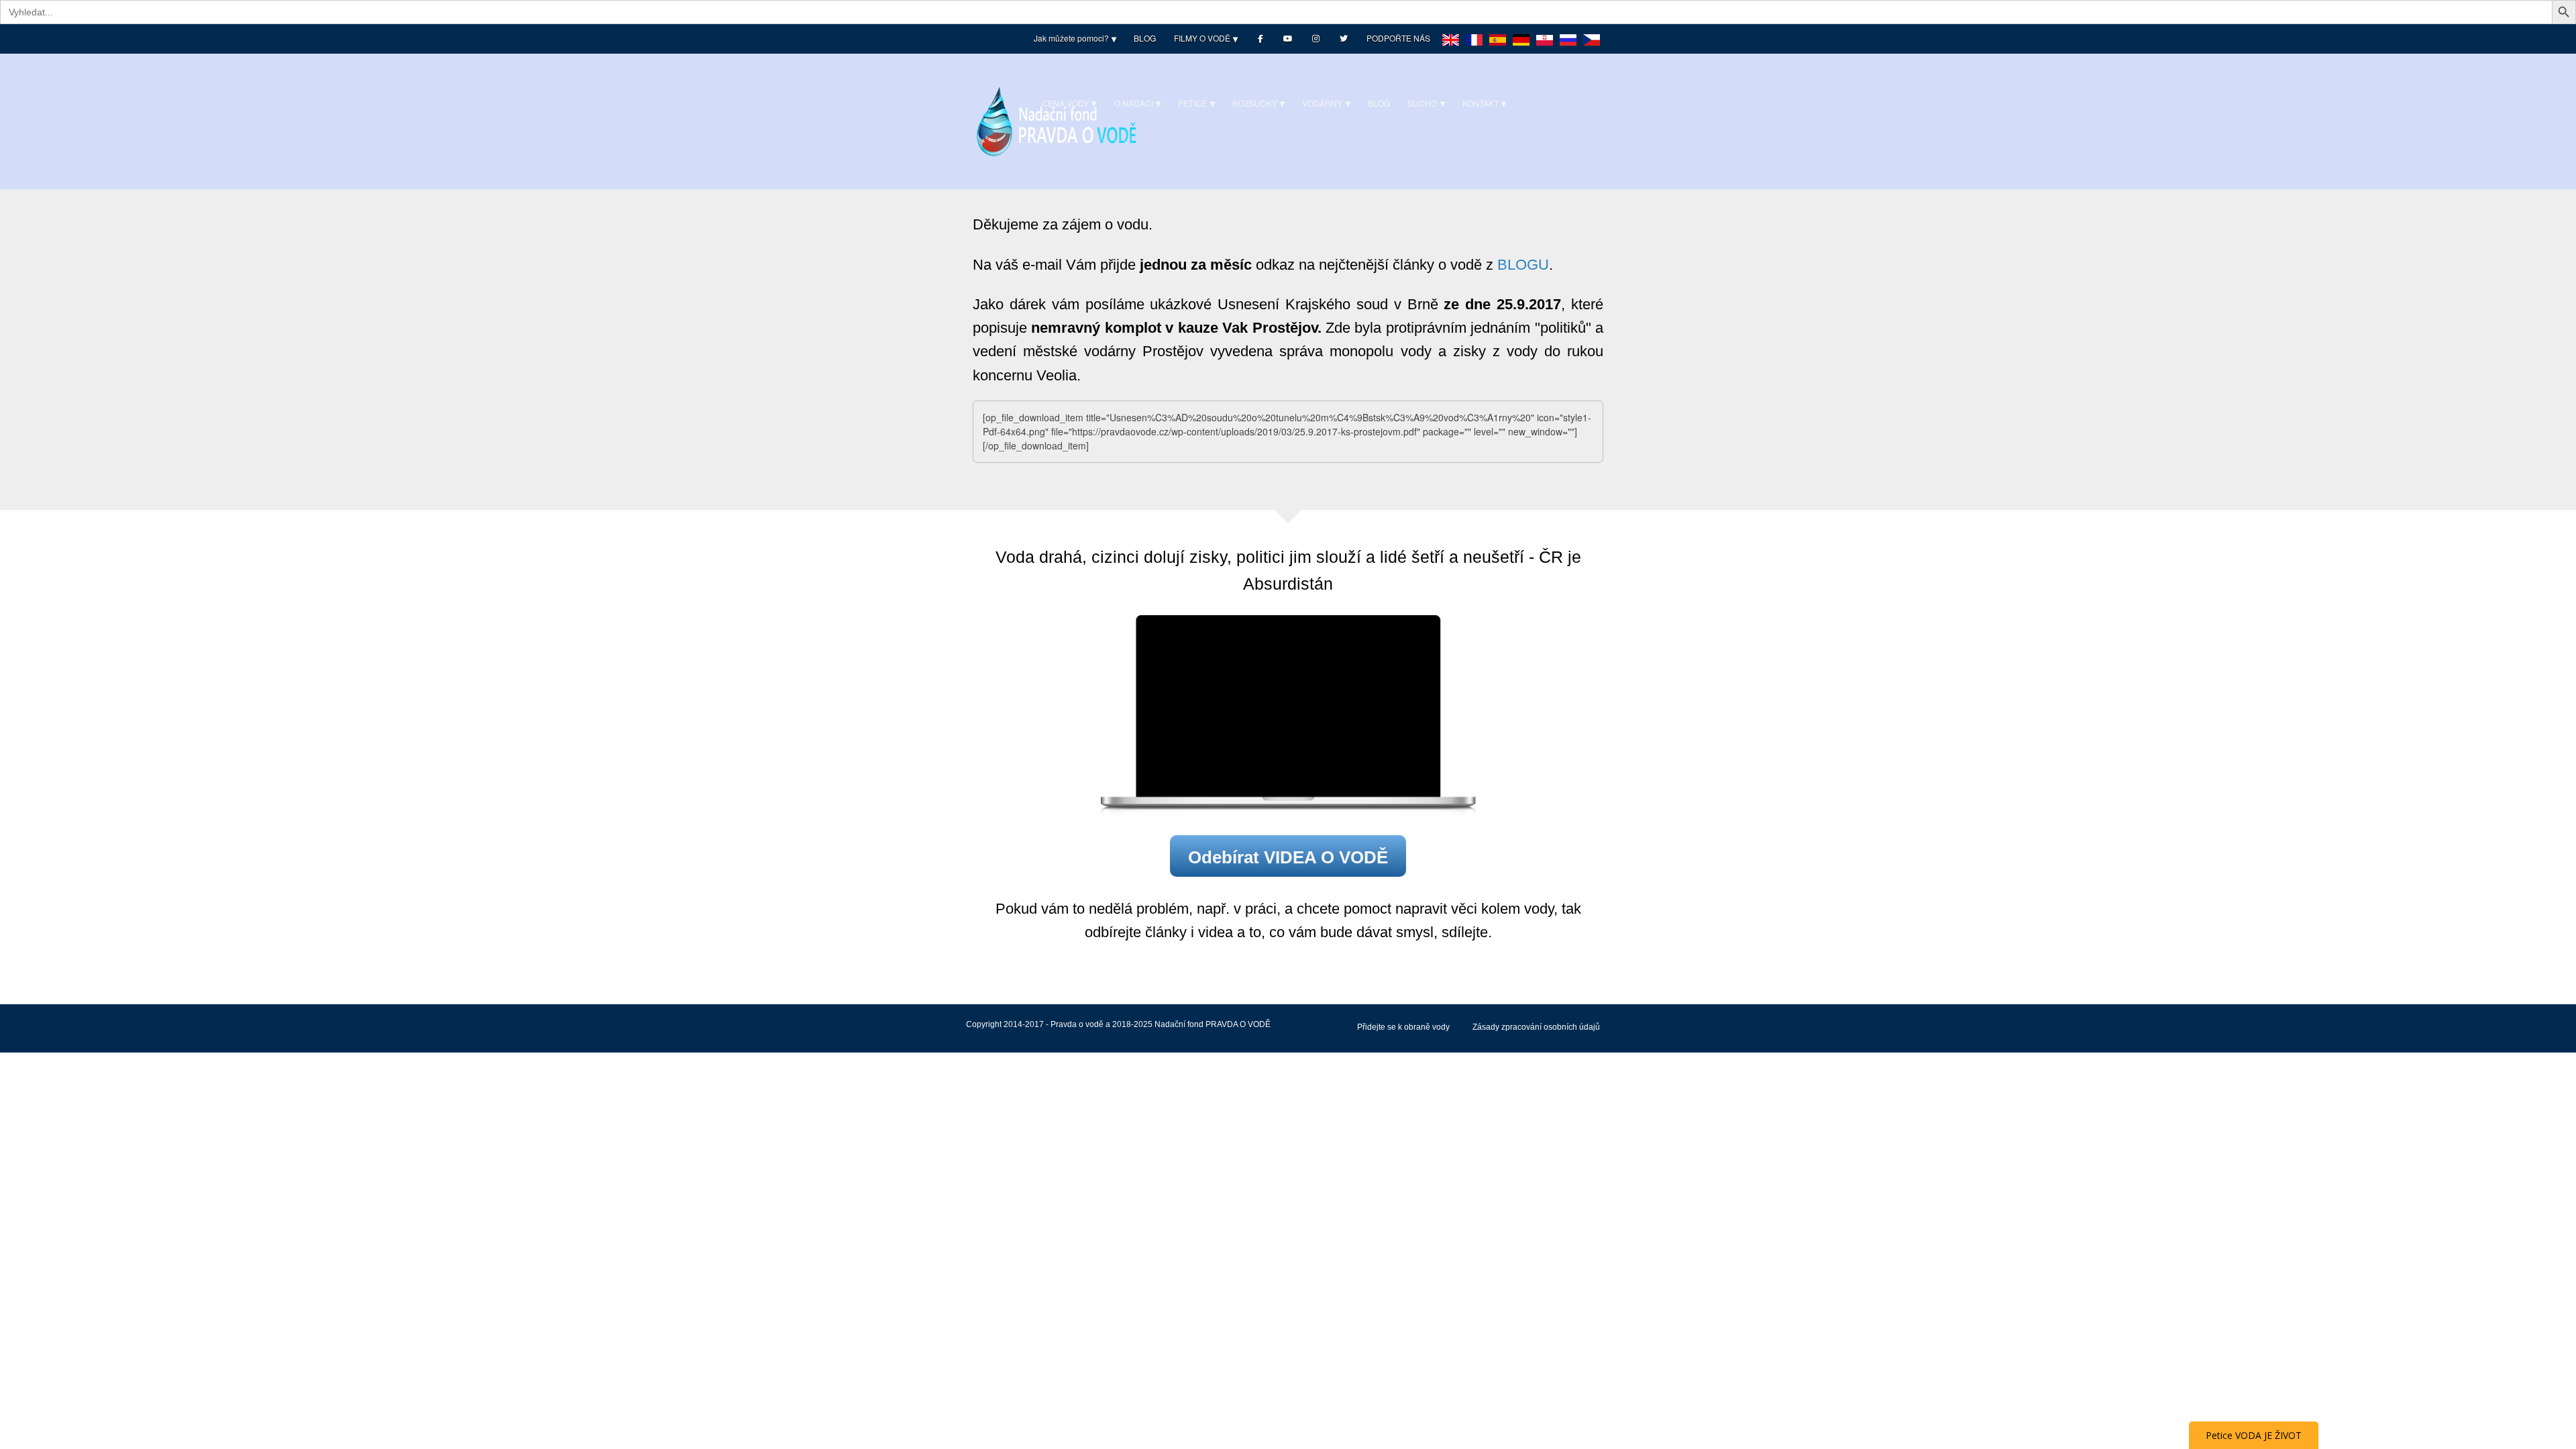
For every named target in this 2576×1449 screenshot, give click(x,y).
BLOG (1145, 38)
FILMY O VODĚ (1202, 38)
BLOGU (1523, 265)
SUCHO (1422, 103)
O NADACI (1134, 103)
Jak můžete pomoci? (1071, 38)
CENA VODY (1065, 103)
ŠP (1498, 49)
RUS (1568, 49)
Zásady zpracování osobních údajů (1536, 1027)
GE (1521, 49)
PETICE (1192, 103)
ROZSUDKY (1255, 103)
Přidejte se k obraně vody (1403, 1027)
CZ (1592, 49)
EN (1451, 49)
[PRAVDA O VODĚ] (1057, 120)
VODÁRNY (1322, 103)
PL (1545, 49)
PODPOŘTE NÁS (1398, 38)
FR (1474, 49)
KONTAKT (1481, 103)
